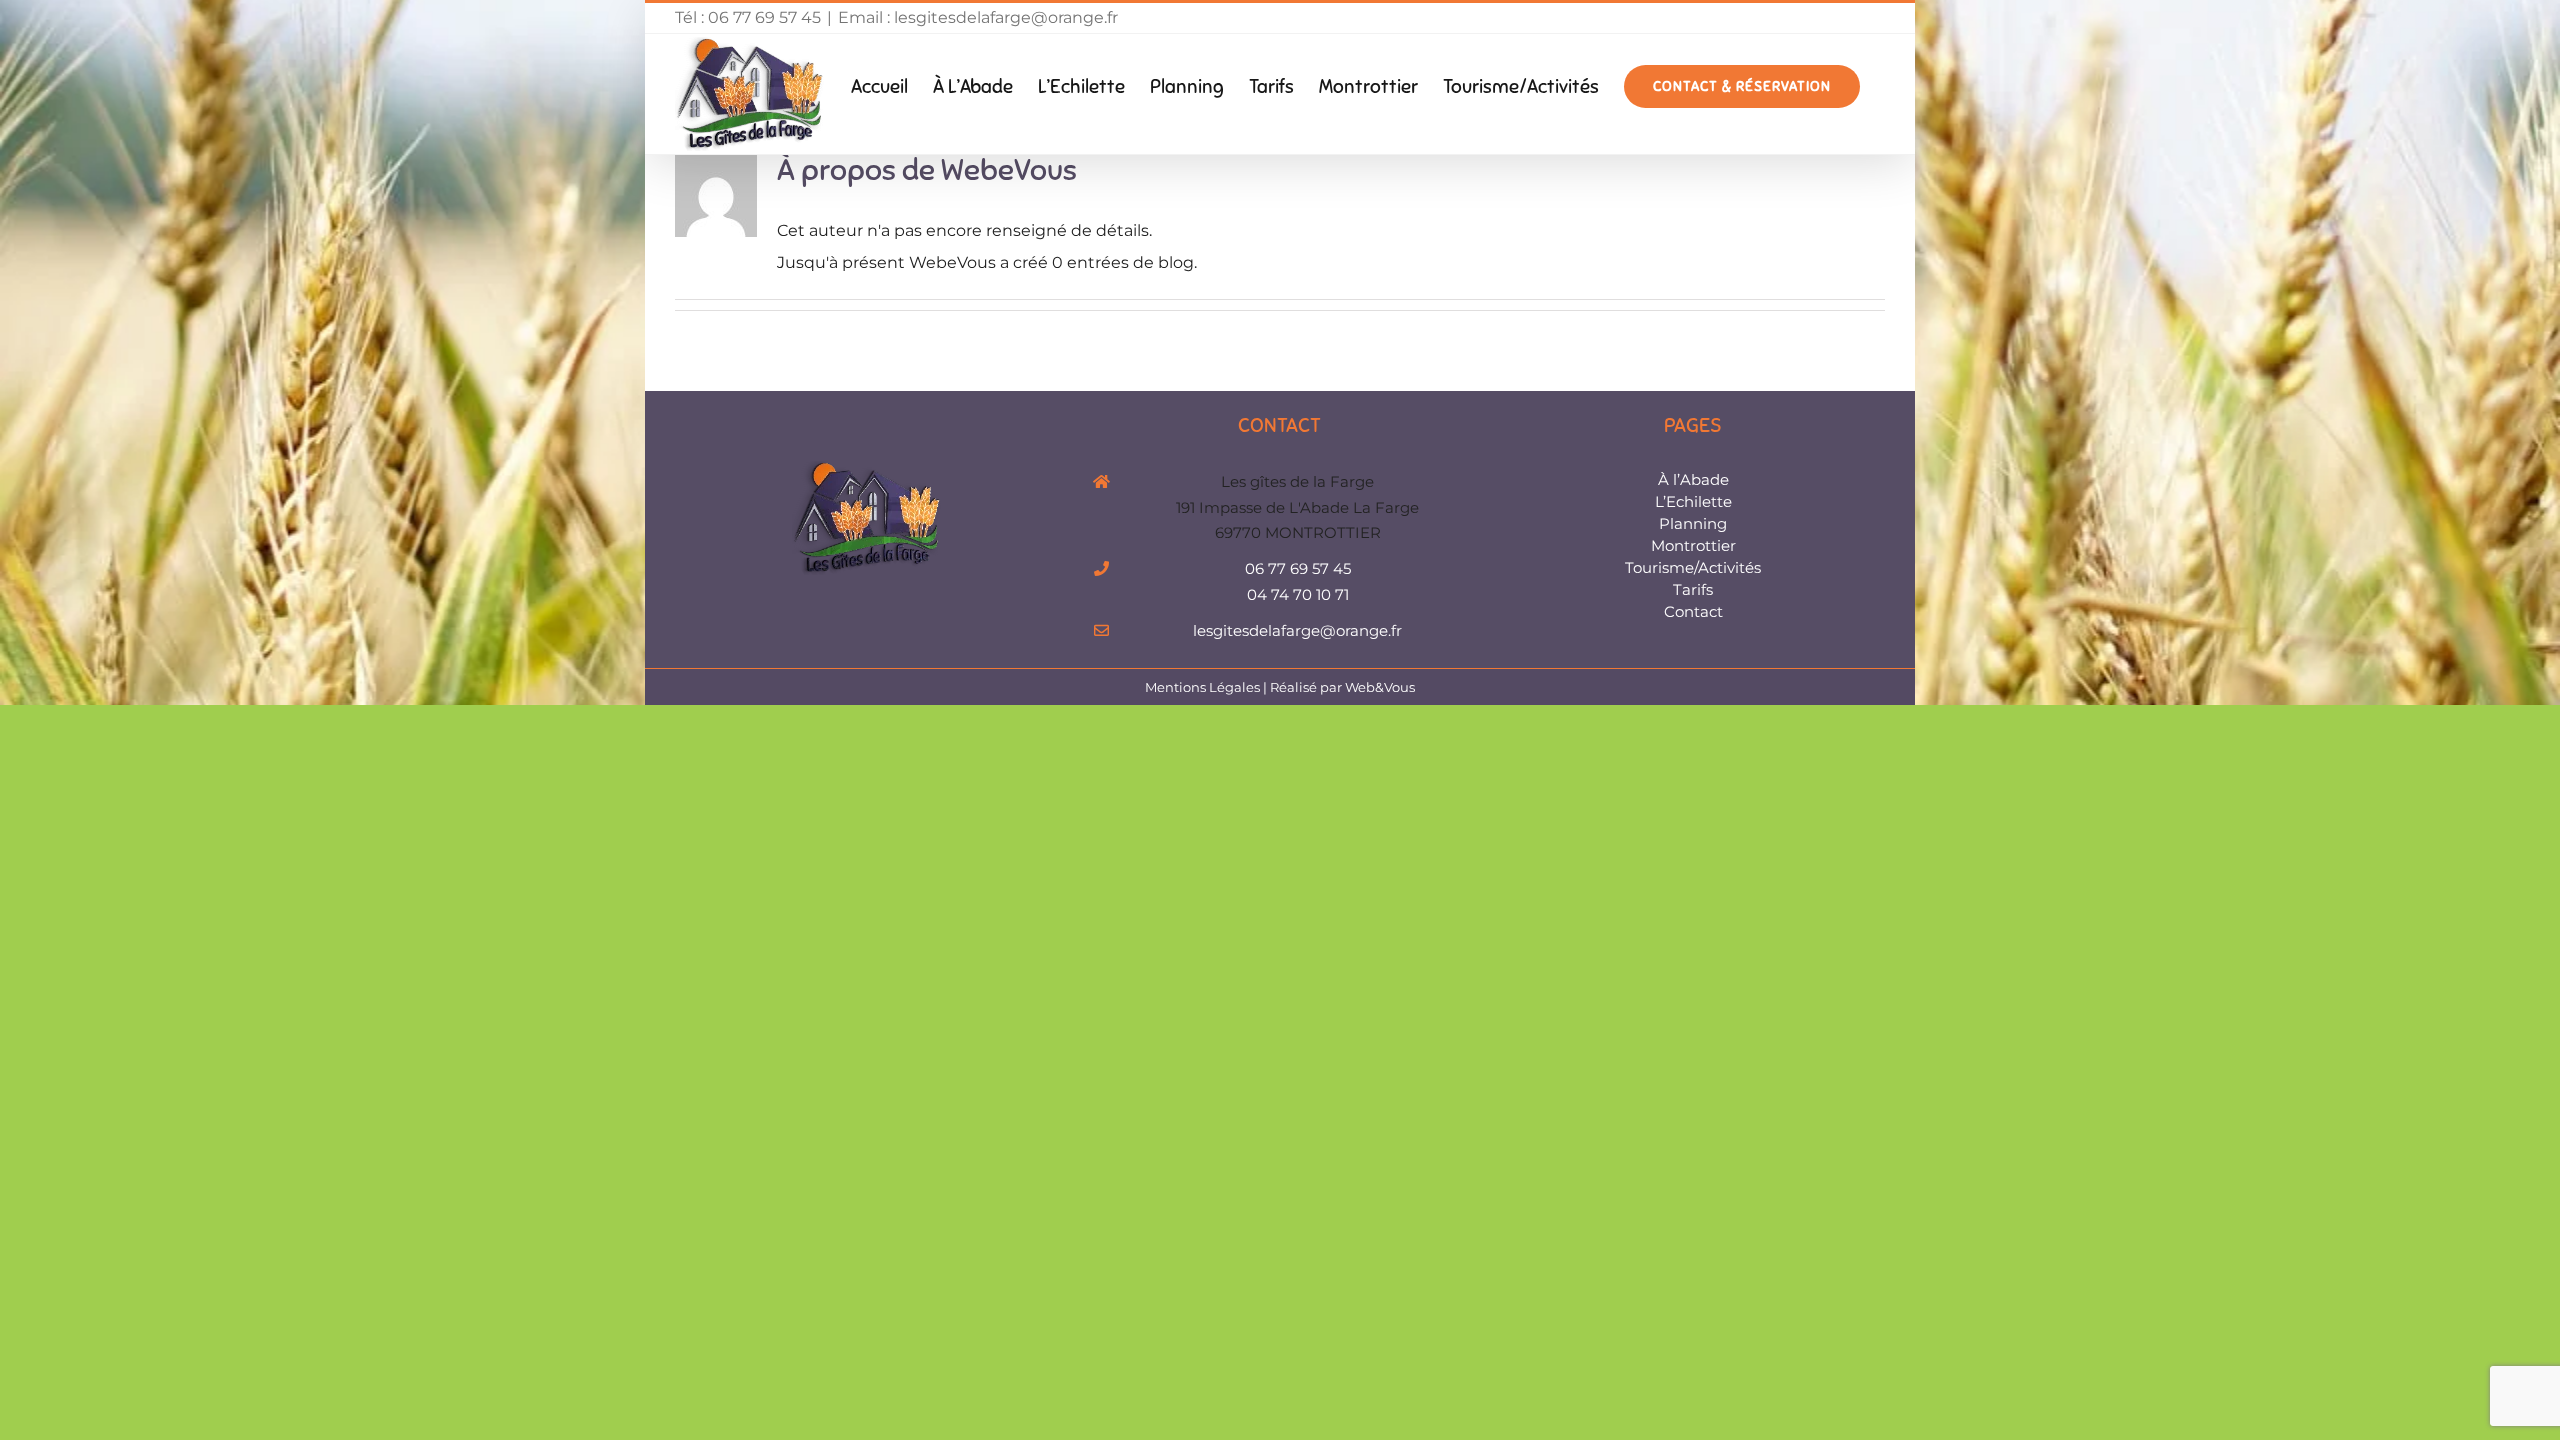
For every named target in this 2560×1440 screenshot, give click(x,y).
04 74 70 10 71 (1298, 594)
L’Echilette (1693, 501)
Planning (1693, 523)
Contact (1693, 611)
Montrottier (1693, 545)
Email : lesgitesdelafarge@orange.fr (978, 17)
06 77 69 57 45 (1298, 568)
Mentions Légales (1202, 687)
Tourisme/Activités (1693, 567)
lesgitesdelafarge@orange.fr (1297, 630)
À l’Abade (1693, 479)
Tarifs (1693, 589)
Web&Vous (1380, 687)
